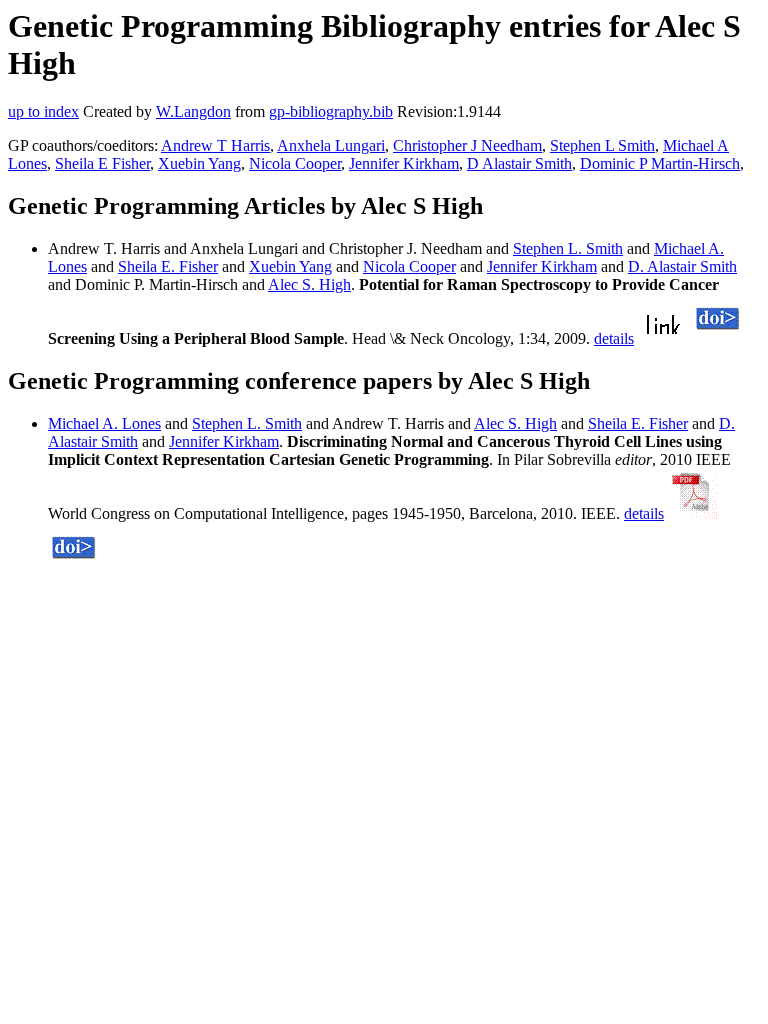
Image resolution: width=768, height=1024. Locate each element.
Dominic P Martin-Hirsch (660, 163)
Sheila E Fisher (102, 163)
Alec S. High (309, 284)
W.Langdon (193, 111)
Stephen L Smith (602, 145)
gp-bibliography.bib (331, 111)
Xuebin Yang (199, 163)
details (614, 338)
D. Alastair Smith (682, 266)
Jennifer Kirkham (404, 163)
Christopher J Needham (467, 145)
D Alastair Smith (519, 163)
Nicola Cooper (295, 163)
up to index (43, 111)
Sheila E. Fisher (168, 266)
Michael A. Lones (104, 423)
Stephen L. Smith (568, 248)
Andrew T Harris (215, 145)
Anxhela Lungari (331, 145)
